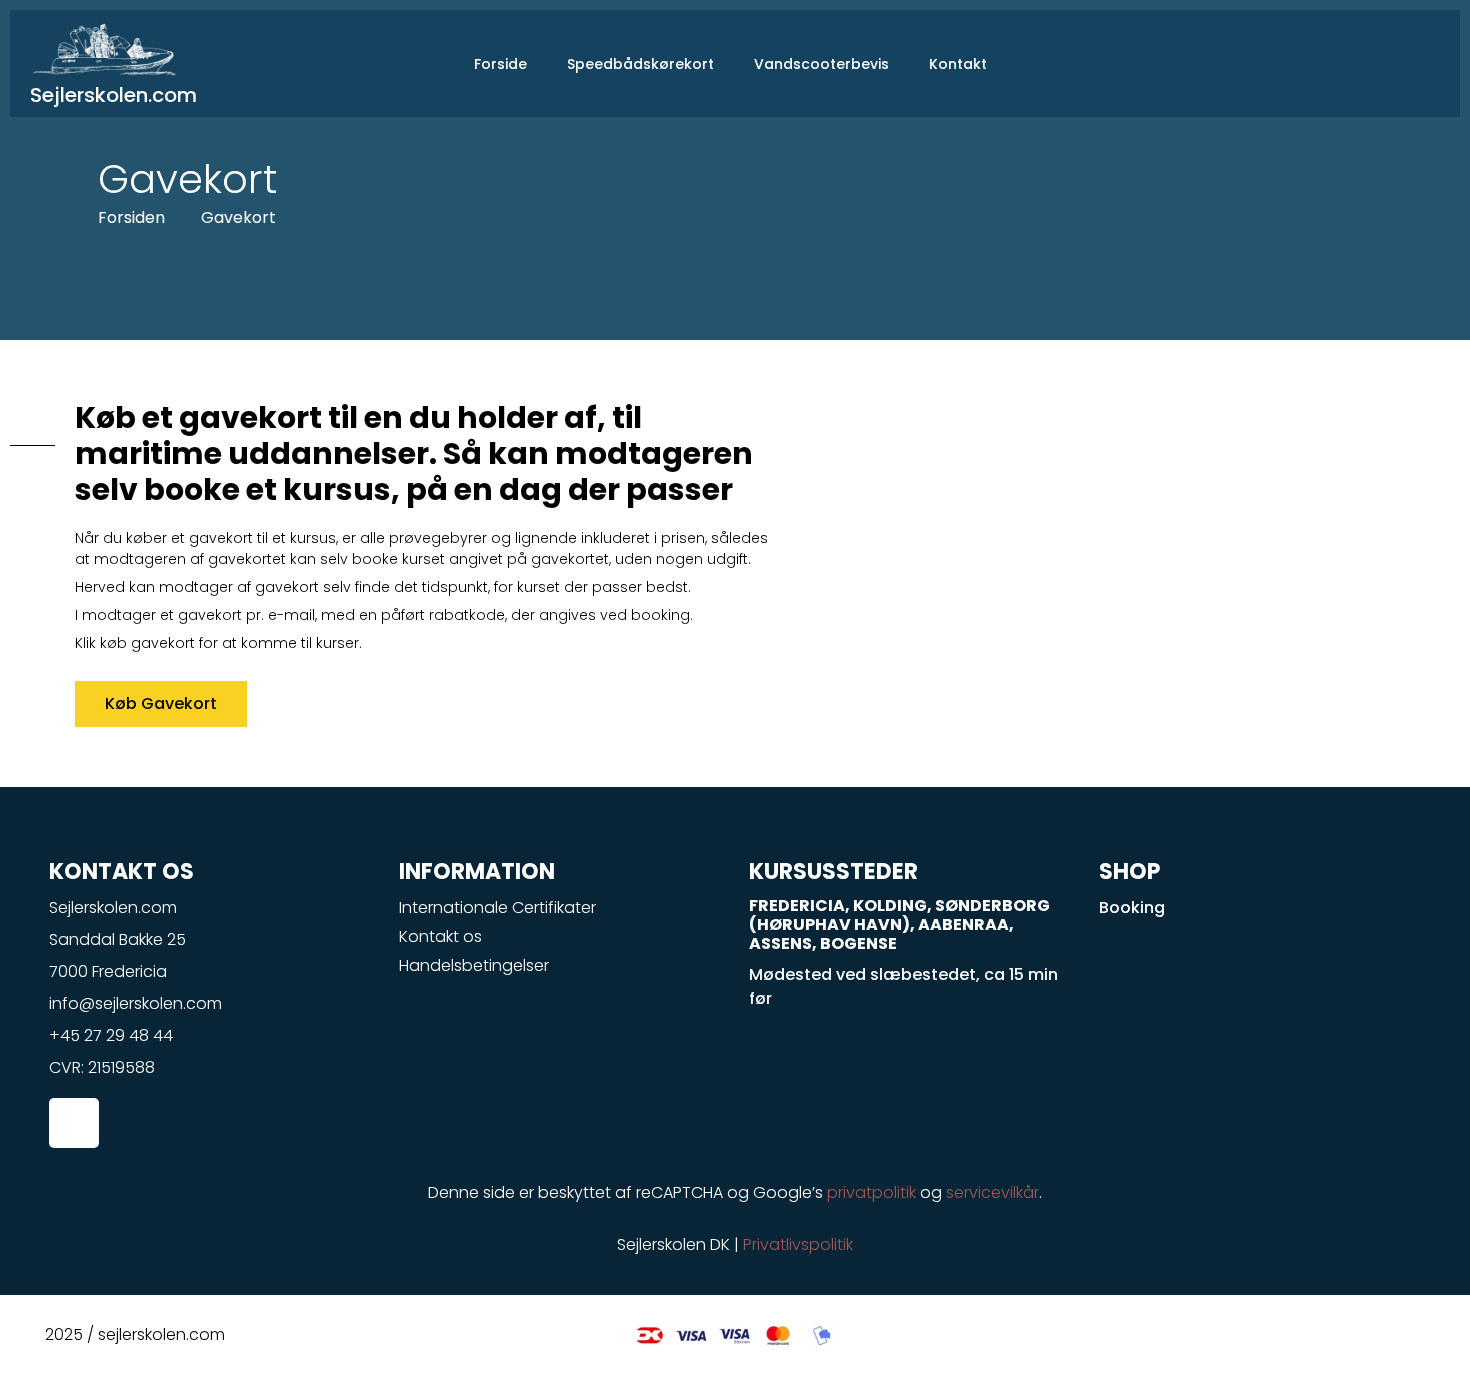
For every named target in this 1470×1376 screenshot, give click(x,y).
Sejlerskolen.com (113, 95)
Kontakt (958, 64)
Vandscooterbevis (821, 64)
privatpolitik (871, 1192)
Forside (500, 64)
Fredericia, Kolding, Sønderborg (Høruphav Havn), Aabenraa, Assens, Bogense (899, 924)
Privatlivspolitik (798, 1244)
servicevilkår (992, 1192)
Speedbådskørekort (640, 64)
